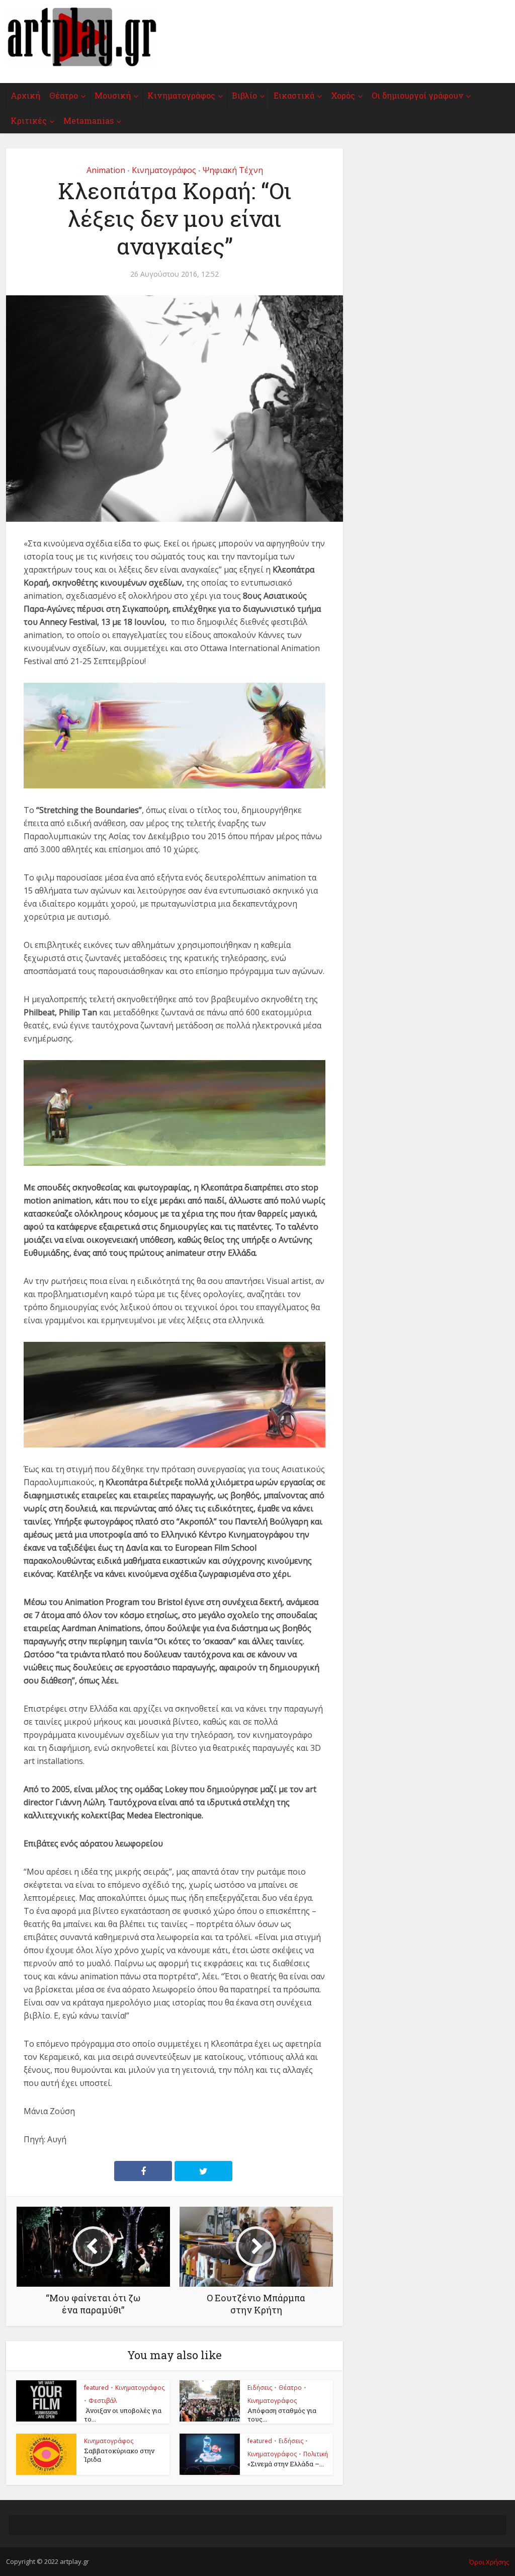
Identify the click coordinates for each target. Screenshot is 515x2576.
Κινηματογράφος (181, 95)
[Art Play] (81, 37)
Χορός (343, 95)
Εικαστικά (294, 95)
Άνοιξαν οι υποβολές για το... (123, 2415)
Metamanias (89, 120)
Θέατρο (64, 95)
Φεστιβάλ (103, 2401)
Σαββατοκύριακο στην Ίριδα (119, 2455)
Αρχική (25, 95)
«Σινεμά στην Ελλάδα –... (286, 2464)
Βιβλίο (244, 95)
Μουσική (113, 95)
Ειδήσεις (260, 2388)
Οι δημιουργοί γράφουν (417, 95)
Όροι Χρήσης (489, 2562)
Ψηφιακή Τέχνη (233, 170)
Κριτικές (29, 120)
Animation (106, 170)
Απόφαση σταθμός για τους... (282, 2415)
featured (96, 2388)
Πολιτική (316, 2454)
